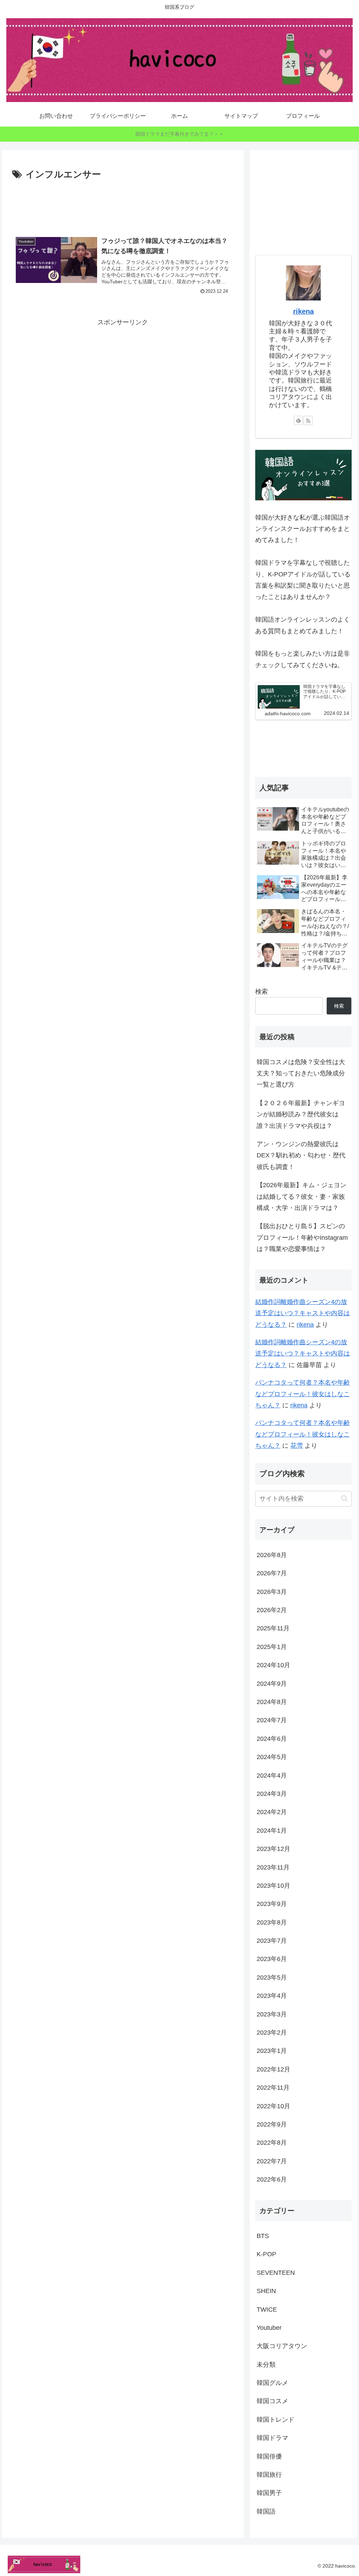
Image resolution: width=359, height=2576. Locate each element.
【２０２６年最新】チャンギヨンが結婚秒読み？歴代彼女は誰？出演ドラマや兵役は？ (301, 1114)
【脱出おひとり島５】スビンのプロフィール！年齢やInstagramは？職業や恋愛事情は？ (302, 1238)
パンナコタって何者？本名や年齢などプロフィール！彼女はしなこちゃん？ (303, 1394)
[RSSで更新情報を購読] (308, 420)
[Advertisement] (123, 204)
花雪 (297, 1446)
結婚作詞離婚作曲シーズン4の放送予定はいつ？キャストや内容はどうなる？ (303, 1313)
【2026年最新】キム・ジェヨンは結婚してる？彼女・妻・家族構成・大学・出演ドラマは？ (302, 1196)
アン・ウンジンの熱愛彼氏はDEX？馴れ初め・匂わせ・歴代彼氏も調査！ (301, 1155)
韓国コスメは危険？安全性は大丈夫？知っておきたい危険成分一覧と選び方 (301, 1073)
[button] (344, 1498)
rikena (303, 311)
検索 (262, 992)
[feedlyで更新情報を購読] (298, 420)
